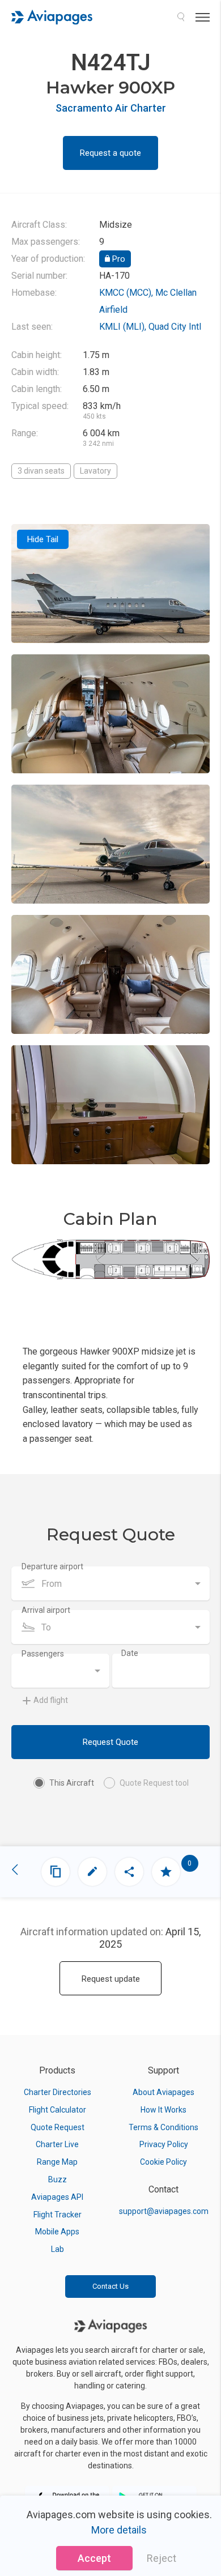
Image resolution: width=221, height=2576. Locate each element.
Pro (118, 259)
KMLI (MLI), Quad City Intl (150, 327)
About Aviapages (163, 2092)
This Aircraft (72, 1783)
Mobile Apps (57, 2232)
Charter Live (57, 2144)
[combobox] (110, 1583)
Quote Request (58, 2127)
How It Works (163, 2110)
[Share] (129, 1872)
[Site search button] (181, 17)
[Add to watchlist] (166, 1872)
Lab (58, 2249)
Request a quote (110, 153)
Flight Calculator (58, 2110)
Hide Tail (43, 539)
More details (119, 2530)
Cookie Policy (163, 2162)
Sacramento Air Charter (111, 108)
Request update (111, 1979)
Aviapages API (57, 2197)
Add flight (51, 1700)
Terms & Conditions (163, 2127)
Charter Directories (58, 2092)
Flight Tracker (58, 2215)
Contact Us (110, 2286)
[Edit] (92, 1872)
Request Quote (110, 1742)
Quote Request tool (154, 1783)
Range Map (57, 2162)
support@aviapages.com (164, 2211)
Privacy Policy (164, 2144)
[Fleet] (56, 1872)
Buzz (58, 2179)
